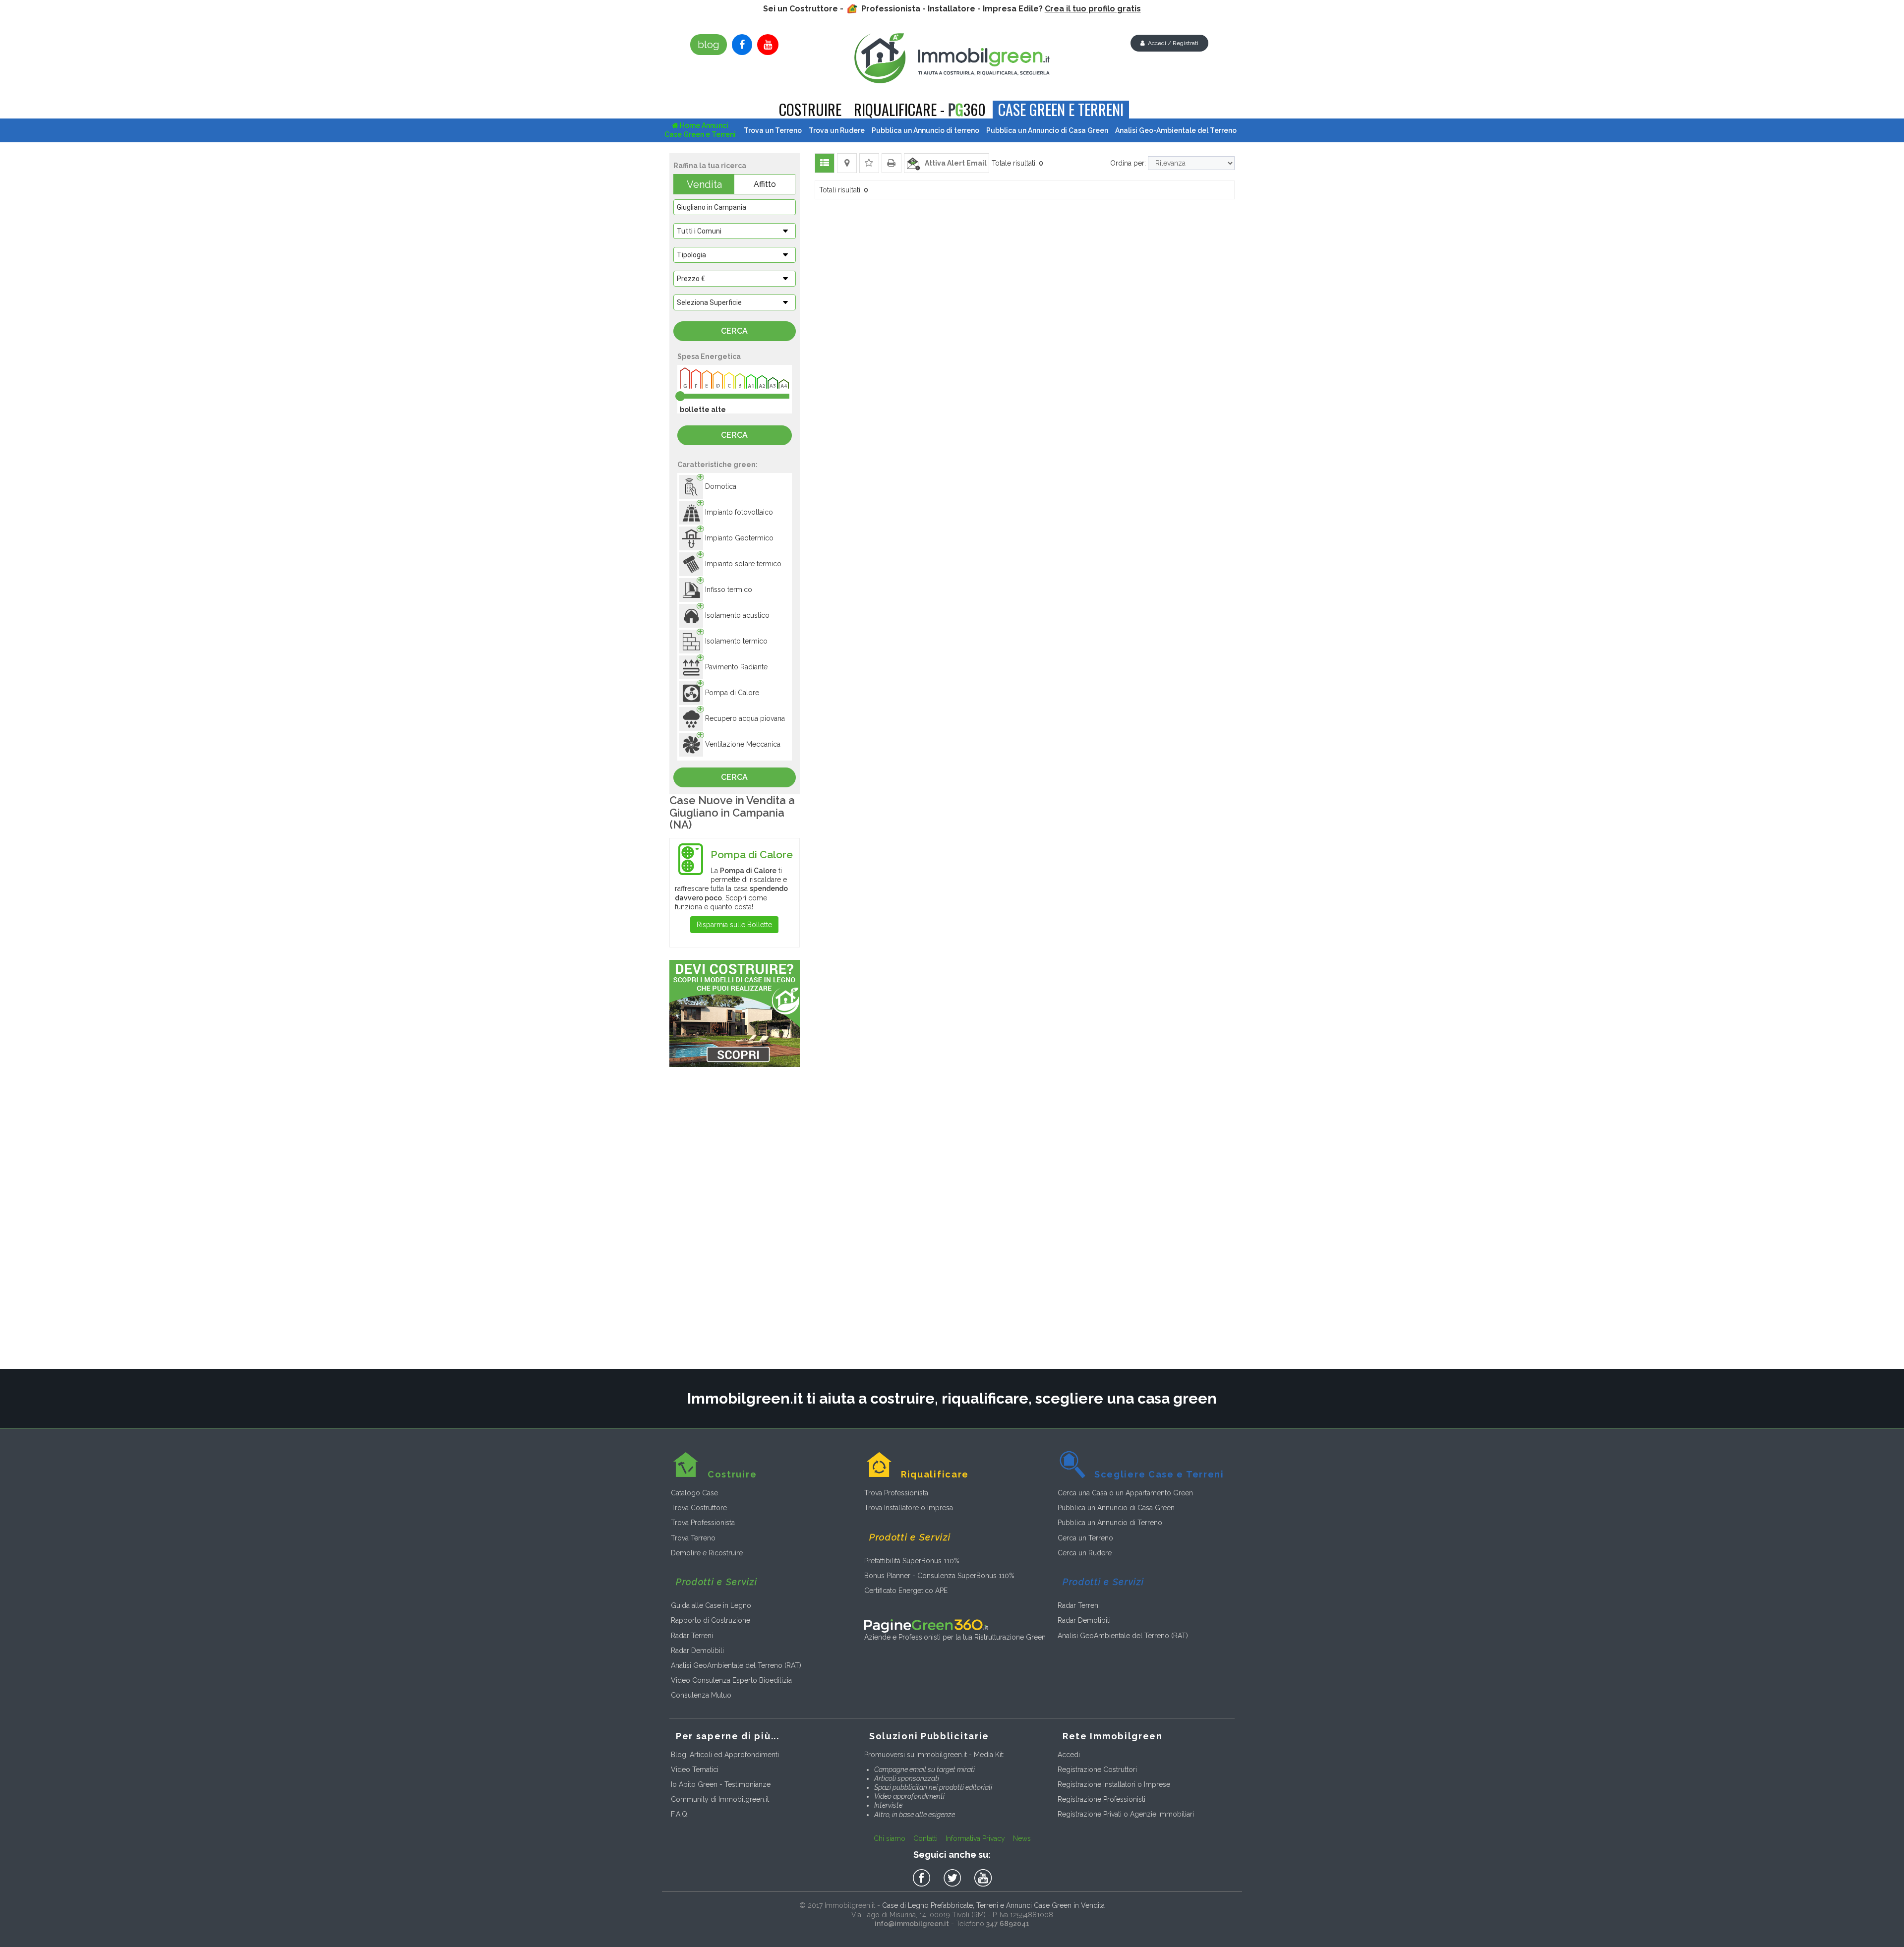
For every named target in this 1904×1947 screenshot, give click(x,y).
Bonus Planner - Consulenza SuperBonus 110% (939, 1576)
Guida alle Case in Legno (711, 1605)
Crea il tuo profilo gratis (1093, 9)
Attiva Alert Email (953, 163)
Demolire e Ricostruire (707, 1553)
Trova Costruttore (699, 1508)
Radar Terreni (692, 1636)
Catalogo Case (694, 1493)
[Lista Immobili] (825, 163)
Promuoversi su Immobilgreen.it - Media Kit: (934, 1755)
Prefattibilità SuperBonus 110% (912, 1561)
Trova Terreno (693, 1538)
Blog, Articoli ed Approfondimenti (725, 1755)
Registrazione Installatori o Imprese (1114, 1784)
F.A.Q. (680, 1814)
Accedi (1069, 1755)
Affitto (765, 184)
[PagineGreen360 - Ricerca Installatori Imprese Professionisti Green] (926, 1625)
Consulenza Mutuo (701, 1695)
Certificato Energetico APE (906, 1591)
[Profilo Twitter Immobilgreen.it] (954, 1879)
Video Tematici (695, 1770)
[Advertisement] (735, 1220)
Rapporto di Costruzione (711, 1620)
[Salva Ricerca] (869, 163)
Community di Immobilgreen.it (720, 1799)
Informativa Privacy (975, 1838)
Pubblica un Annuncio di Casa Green (1116, 1508)
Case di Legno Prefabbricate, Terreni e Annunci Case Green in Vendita (993, 1905)
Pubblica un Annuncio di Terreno (1110, 1523)
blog (709, 45)
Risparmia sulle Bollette (734, 925)
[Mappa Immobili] (847, 163)
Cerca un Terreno (1085, 1538)
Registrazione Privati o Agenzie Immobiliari (1126, 1814)
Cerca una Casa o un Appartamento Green (1125, 1493)
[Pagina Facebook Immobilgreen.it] (742, 45)
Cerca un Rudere (1085, 1553)
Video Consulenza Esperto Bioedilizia (731, 1680)
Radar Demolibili (697, 1651)
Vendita (704, 184)
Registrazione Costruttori (1097, 1770)
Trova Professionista (703, 1523)
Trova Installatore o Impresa (909, 1508)
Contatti (925, 1838)
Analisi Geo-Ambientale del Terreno (1176, 130)
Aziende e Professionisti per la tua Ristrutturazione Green (955, 1637)
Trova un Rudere (837, 130)
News (1022, 1838)
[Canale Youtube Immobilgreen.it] (768, 45)
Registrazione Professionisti (1101, 1799)
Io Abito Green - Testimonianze (721, 1784)
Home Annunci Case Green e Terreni (700, 130)
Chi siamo (890, 1838)
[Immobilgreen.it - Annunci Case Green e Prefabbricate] (952, 58)
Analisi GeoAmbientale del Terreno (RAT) (736, 1665)
